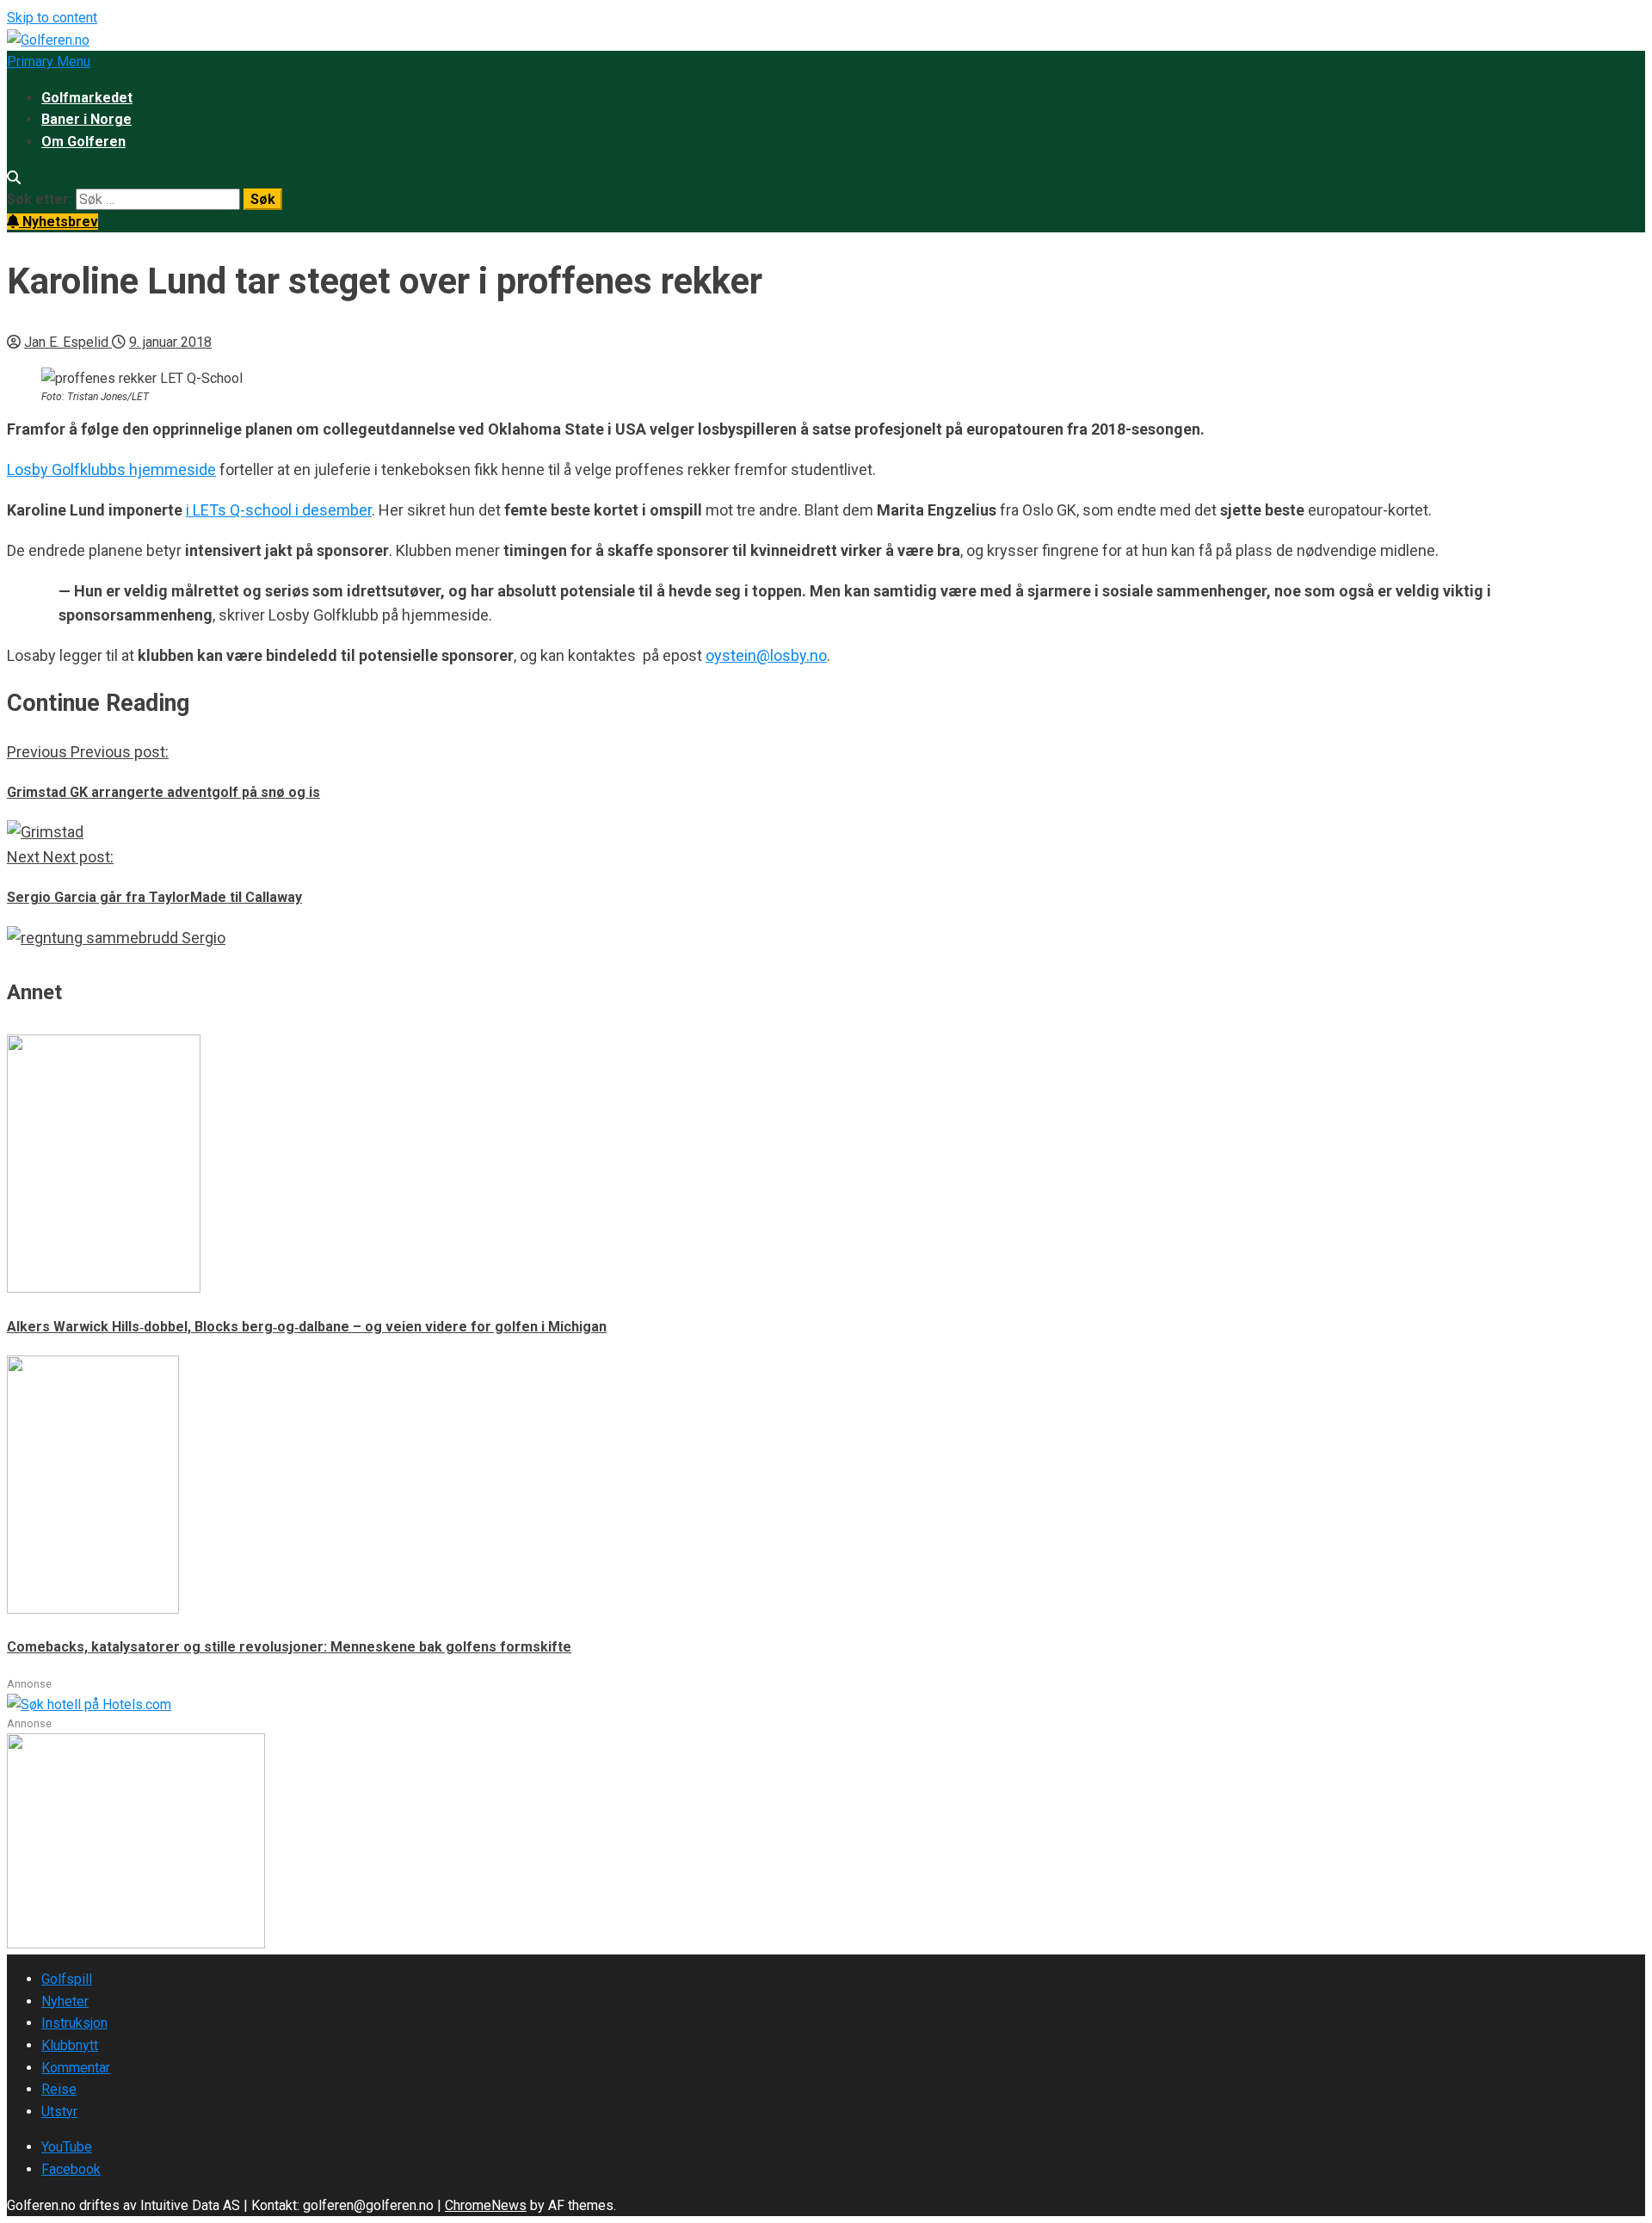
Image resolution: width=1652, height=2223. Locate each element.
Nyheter (65, 2001)
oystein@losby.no (766, 655)
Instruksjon (74, 2023)
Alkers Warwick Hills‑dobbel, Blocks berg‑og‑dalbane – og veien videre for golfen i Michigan (307, 1327)
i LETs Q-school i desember (279, 510)
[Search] (14, 178)
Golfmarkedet (87, 98)
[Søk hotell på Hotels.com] (89, 1704)
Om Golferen (83, 142)
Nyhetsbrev (59, 222)
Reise (59, 2089)
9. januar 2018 (170, 342)
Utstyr (59, 2112)
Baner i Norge (86, 119)
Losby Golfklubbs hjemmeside (111, 469)
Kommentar (76, 2068)
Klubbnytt (70, 2045)
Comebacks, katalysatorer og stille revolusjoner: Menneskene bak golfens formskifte (289, 1647)
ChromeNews (486, 2205)
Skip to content (52, 18)
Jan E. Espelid (68, 342)
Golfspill (67, 1979)
